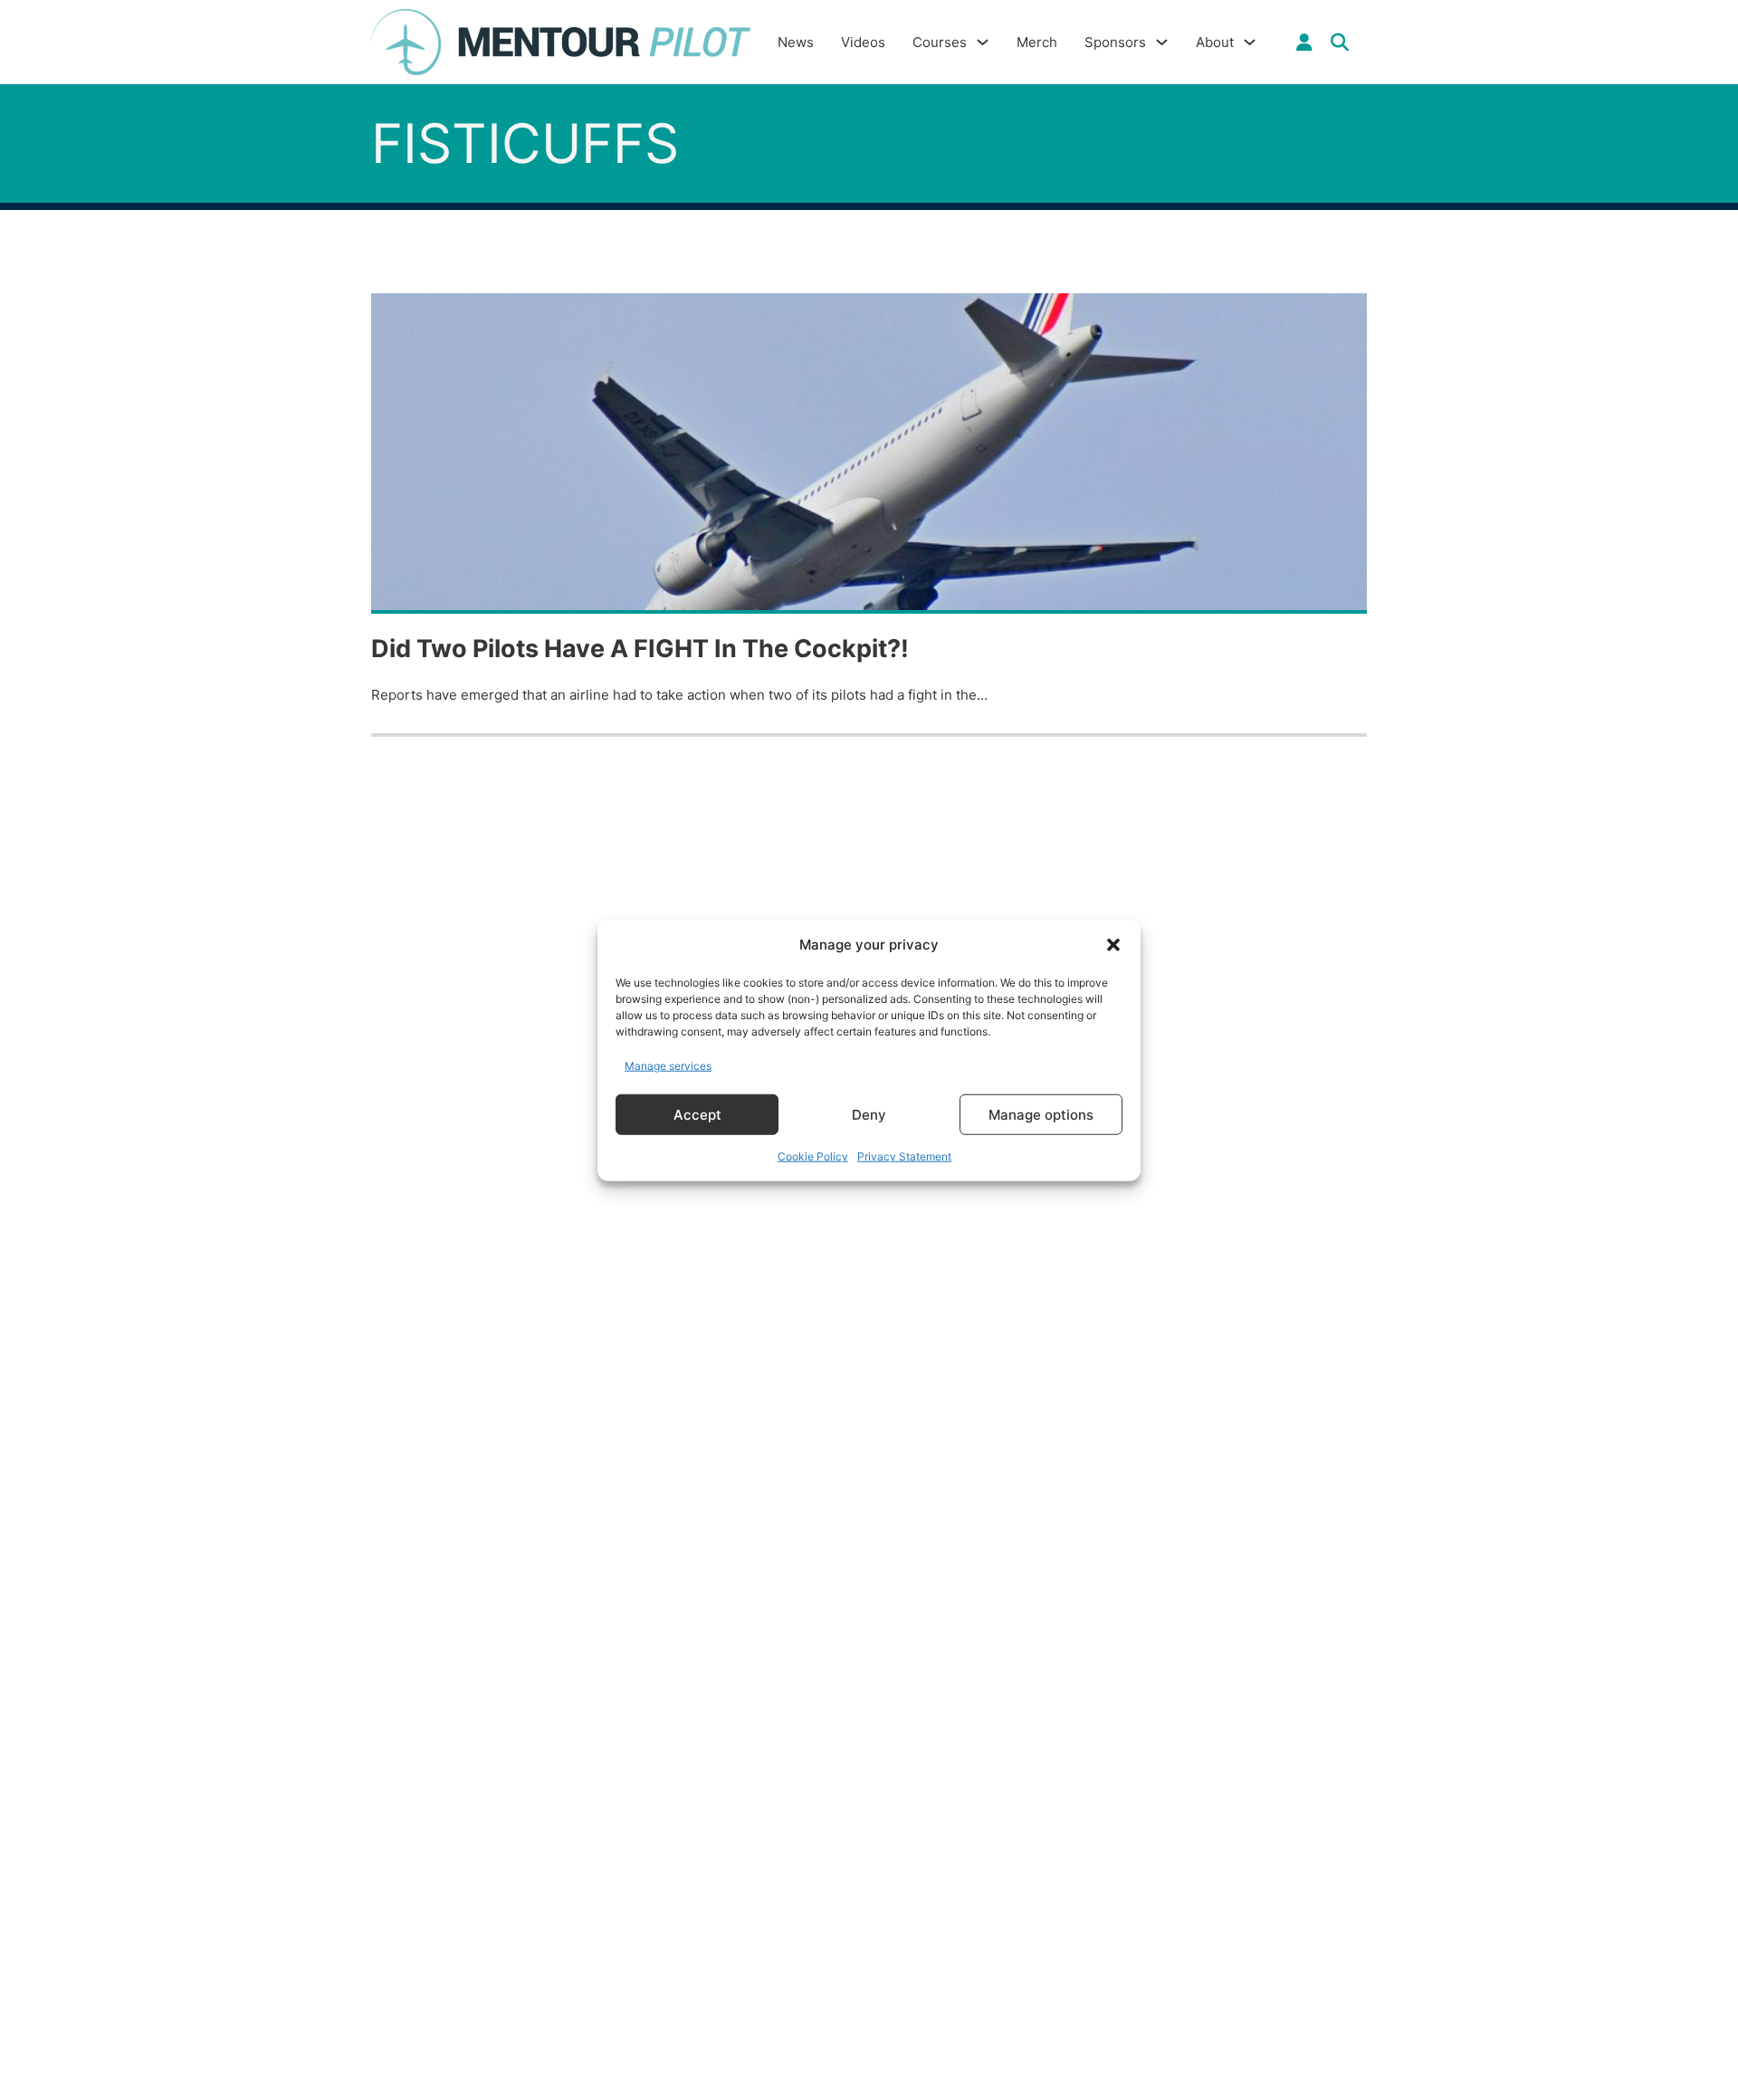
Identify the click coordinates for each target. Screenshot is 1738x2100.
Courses (940, 42)
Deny (869, 1114)
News (796, 42)
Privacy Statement (904, 1156)
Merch (1037, 42)
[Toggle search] (1340, 43)
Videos (863, 42)
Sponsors (1115, 42)
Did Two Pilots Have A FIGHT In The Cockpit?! (640, 649)
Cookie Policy (813, 1156)
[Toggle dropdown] (1304, 43)
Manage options (1041, 1114)
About (1215, 42)
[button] (1113, 945)
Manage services (668, 1065)
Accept (697, 1114)
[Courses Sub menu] (983, 42)
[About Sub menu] (1250, 42)
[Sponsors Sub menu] (1162, 42)
